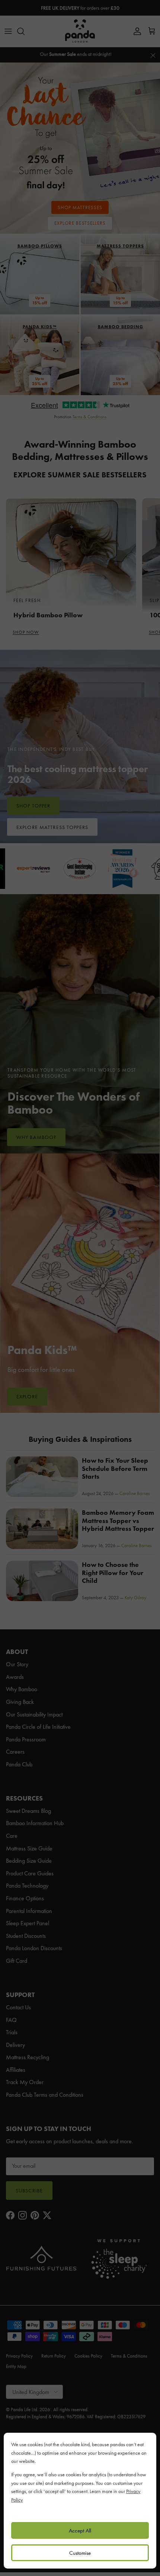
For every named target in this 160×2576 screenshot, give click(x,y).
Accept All (80, 2531)
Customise (80, 2553)
